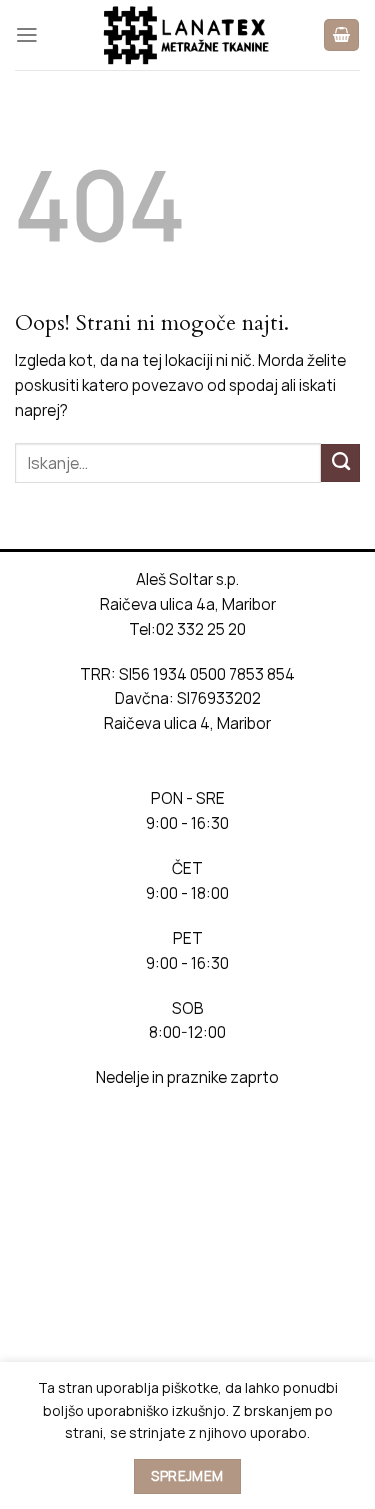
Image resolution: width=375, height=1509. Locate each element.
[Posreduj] (340, 463)
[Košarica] (341, 35)
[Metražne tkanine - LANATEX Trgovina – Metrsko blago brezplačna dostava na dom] (188, 34)
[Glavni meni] (27, 35)
